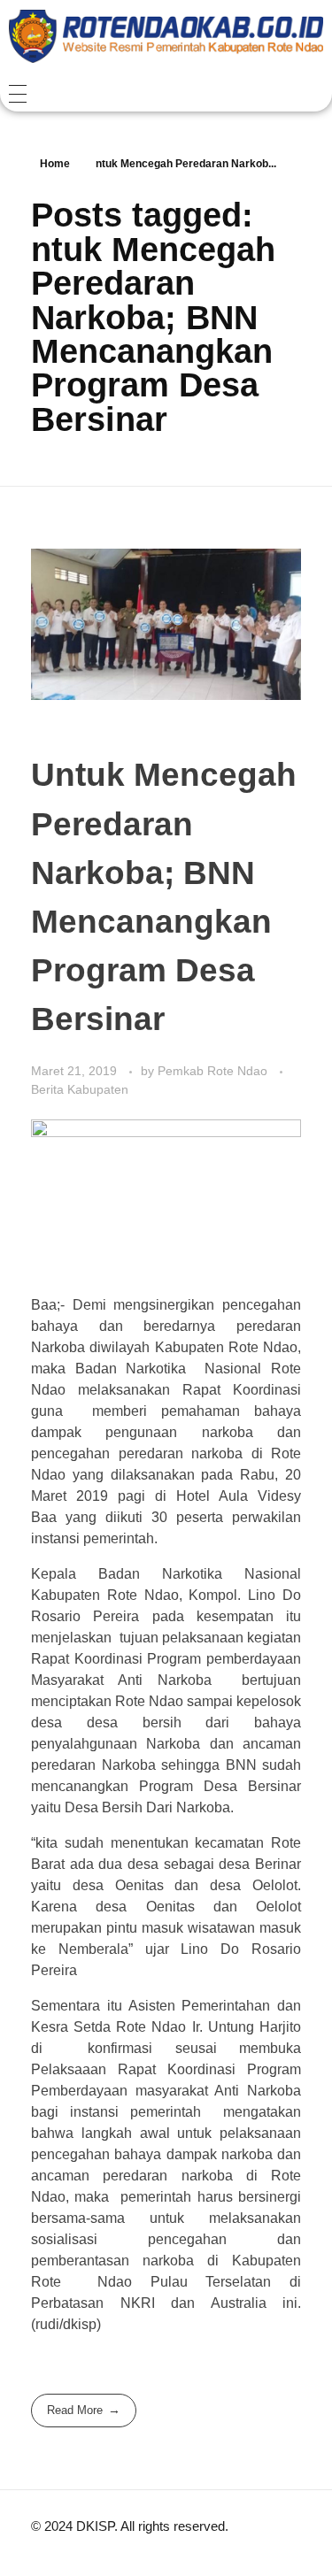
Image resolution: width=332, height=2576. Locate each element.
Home (55, 164)
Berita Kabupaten (80, 1089)
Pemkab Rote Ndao (214, 1071)
